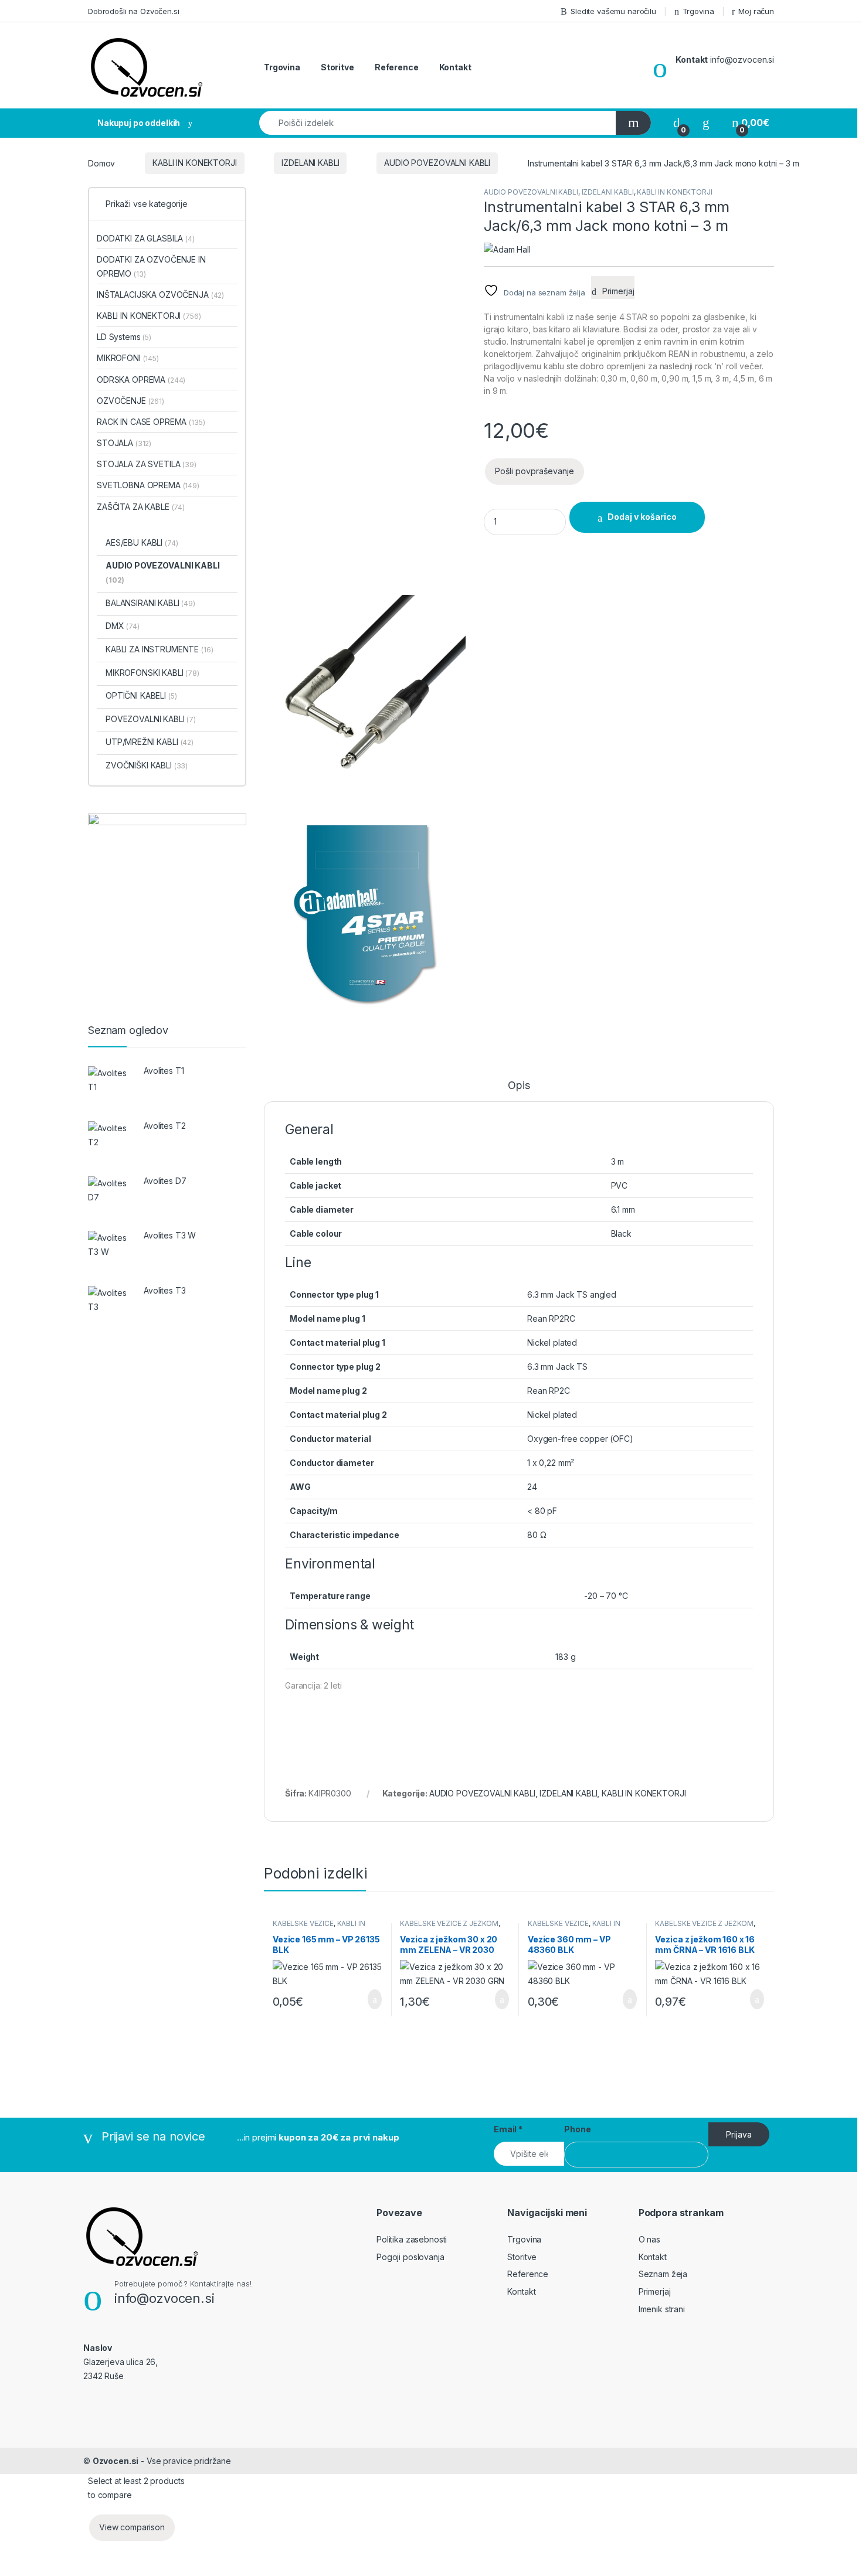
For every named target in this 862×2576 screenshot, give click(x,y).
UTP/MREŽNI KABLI (150, 742)
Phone (577, 2129)
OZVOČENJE (130, 401)
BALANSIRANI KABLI (150, 603)
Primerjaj (655, 2291)
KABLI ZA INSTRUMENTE (159, 649)
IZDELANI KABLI (310, 163)
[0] (677, 123)
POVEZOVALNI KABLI (151, 719)
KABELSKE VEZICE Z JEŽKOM (449, 1923)
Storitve (337, 67)
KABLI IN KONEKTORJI (194, 163)
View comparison (132, 2527)
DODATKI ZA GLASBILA (146, 238)
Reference (397, 67)
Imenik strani (662, 2309)
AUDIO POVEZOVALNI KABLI (437, 163)
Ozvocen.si (116, 2461)
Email (508, 2129)
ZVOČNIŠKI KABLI (147, 765)
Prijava (739, 2134)
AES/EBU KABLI (142, 542)
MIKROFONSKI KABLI (152, 673)
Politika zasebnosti (412, 2239)
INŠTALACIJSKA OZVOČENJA (160, 295)
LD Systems (124, 337)
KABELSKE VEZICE (303, 1923)
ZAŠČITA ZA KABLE (141, 507)
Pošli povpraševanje (534, 471)
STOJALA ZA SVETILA (147, 464)
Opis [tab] (519, 1086)
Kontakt (455, 67)
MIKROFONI (128, 358)
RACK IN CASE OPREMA (151, 422)
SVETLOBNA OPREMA (148, 485)
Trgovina (698, 11)
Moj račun (756, 11)
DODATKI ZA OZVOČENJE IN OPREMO (151, 266)
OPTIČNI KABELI (141, 695)
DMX (123, 626)
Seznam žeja (663, 2274)
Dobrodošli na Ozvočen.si (134, 11)
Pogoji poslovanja (410, 2257)
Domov (101, 163)
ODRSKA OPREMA (141, 380)
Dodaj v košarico (642, 517)
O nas (649, 2239)
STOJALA (124, 443)
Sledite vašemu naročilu (613, 11)
